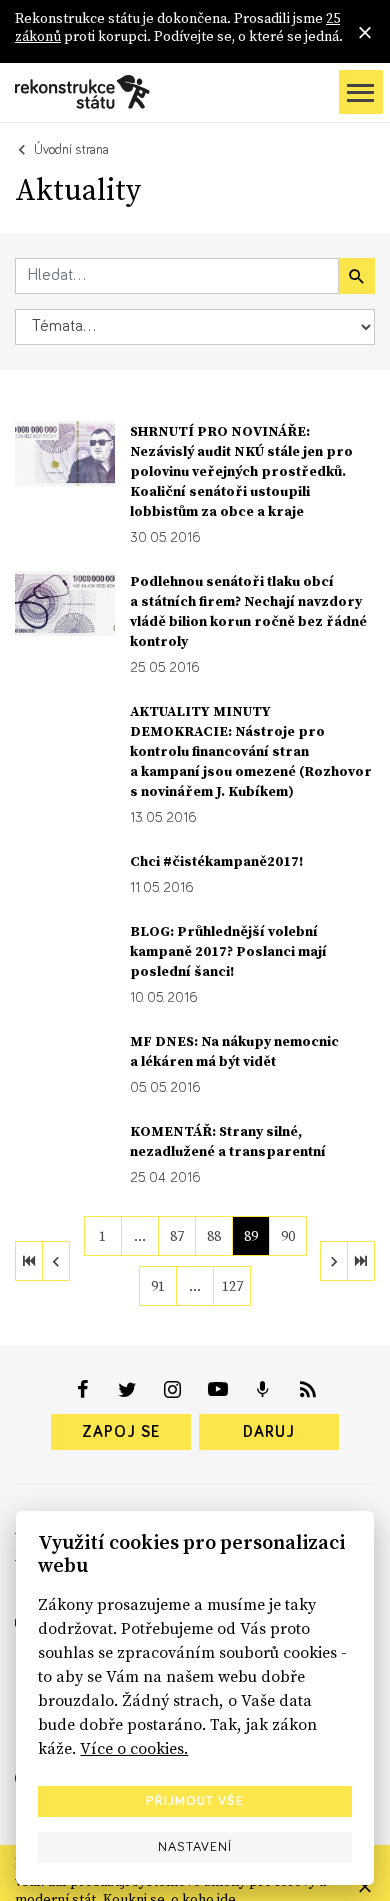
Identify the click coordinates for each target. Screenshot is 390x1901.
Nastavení (195, 1847)
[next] (334, 1261)
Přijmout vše (195, 1801)
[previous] (56, 1261)
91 (158, 1286)
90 (288, 1236)
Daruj (269, 1432)
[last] (361, 1261)
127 (232, 1286)
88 (214, 1236)
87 (177, 1236)
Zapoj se (121, 1432)
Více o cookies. (134, 1748)
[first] (29, 1261)
